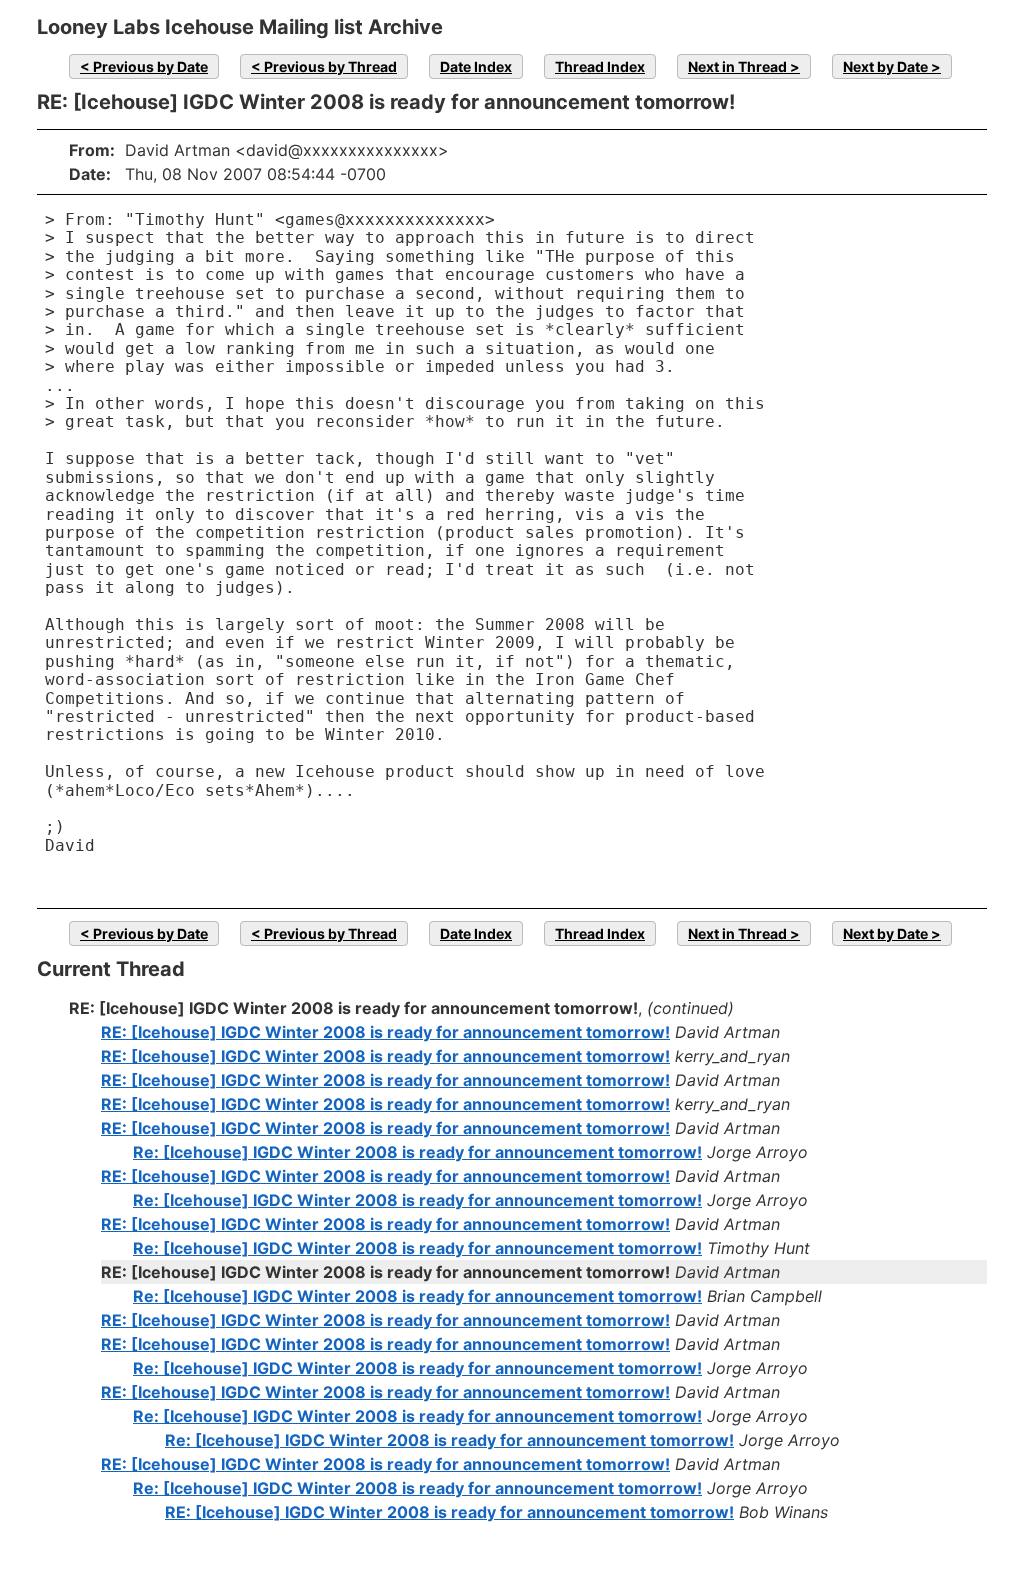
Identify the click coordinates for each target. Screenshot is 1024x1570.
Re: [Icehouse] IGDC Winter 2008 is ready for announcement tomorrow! (417, 1152)
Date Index (476, 66)
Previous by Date (150, 66)
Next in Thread (737, 66)
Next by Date (885, 66)
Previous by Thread (330, 66)
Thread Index (600, 66)
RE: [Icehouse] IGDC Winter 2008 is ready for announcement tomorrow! (385, 1032)
